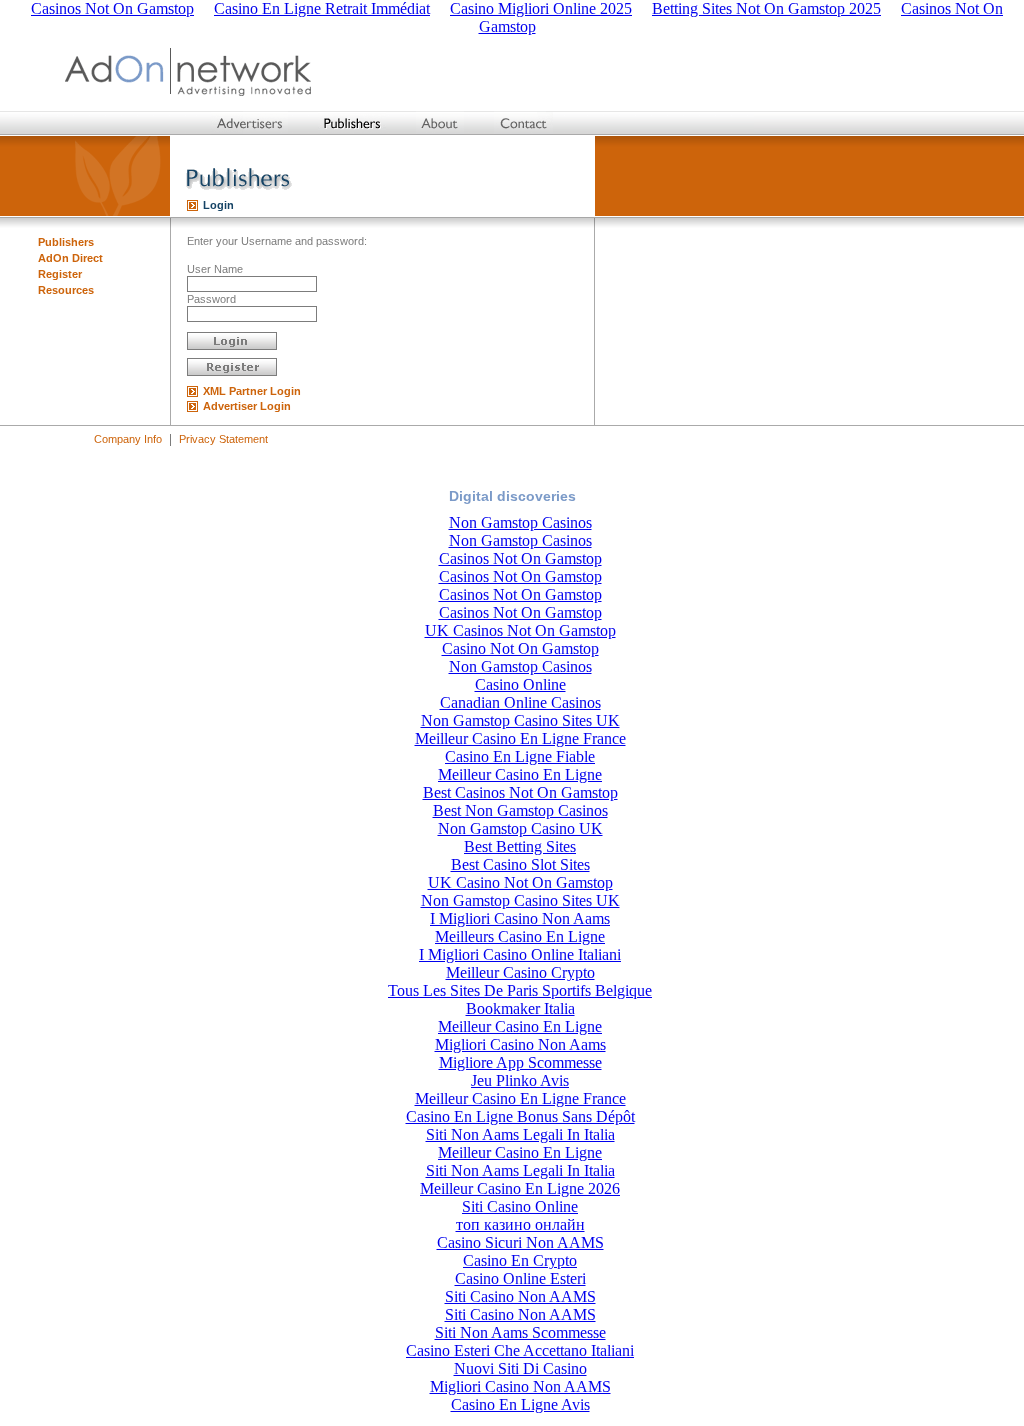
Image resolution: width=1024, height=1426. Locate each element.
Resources (66, 290)
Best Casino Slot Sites (520, 864)
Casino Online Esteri (520, 1278)
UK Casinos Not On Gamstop (520, 630)
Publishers (66, 242)
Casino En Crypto (520, 1260)
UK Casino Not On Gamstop (520, 882)
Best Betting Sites (520, 846)
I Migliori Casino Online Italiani (520, 954)
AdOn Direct (70, 258)
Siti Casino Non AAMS (520, 1296)
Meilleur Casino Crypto (520, 972)
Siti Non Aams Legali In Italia (520, 1134)
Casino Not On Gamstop (520, 648)
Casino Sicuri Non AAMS (520, 1242)
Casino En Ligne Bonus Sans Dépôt (520, 1116)
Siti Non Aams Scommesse (520, 1332)
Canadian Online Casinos (520, 702)
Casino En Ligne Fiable (520, 756)
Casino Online (520, 684)
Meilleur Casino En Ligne (520, 774)
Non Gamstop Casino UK (520, 828)
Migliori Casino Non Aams (520, 1044)
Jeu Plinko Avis (520, 1080)
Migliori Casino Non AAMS (520, 1386)
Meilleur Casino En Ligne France (520, 738)
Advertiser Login (247, 406)
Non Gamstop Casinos (520, 522)
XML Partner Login (252, 391)
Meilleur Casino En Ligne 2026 (520, 1188)
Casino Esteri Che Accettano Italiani (520, 1350)
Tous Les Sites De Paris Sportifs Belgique (520, 990)
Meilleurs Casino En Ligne (520, 936)
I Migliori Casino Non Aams (520, 918)
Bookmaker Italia (520, 1008)
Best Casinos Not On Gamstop (520, 792)
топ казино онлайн (520, 1224)
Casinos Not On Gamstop (520, 558)
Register (60, 274)
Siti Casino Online (520, 1206)
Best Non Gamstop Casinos (520, 810)
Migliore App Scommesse (520, 1062)
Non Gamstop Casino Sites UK (520, 720)
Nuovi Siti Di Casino (520, 1368)
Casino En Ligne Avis (520, 1404)
